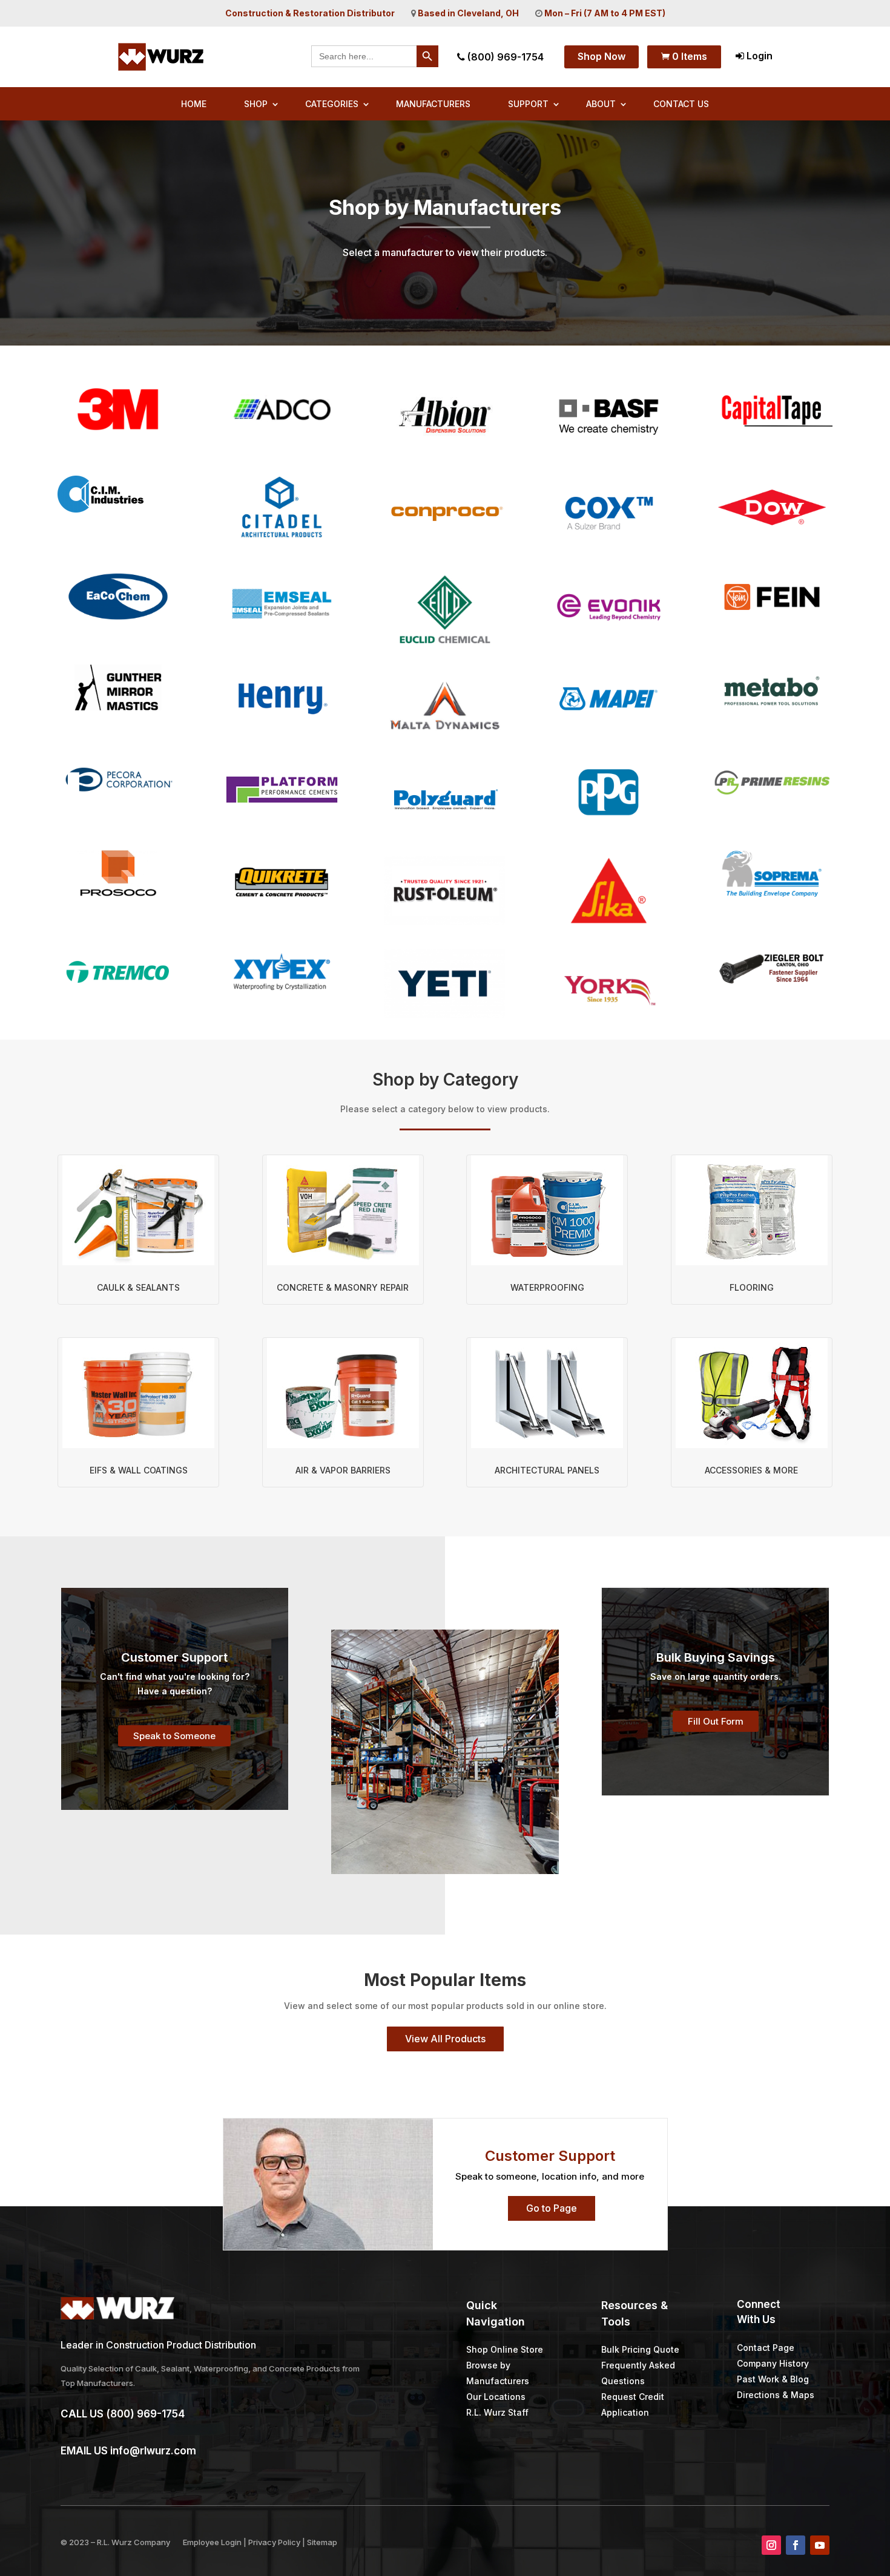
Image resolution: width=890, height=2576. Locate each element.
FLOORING (752, 1287)
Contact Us (681, 104)
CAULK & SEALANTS (138, 1287)
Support (528, 104)
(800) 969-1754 (504, 57)
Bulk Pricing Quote (640, 2349)
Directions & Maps (776, 2395)
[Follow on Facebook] (796, 2545)
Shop (256, 104)
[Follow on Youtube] (820, 2545)
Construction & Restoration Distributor (310, 13)
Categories (332, 104)
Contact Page (766, 2348)
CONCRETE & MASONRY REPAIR (343, 1287)
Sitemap (322, 2542)
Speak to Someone (174, 1736)
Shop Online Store (505, 2349)
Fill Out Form (716, 1721)
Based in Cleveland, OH (468, 13)
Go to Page (552, 2208)
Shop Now (602, 56)
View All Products (445, 2039)
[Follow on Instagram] (771, 2545)
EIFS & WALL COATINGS (139, 1470)
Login (758, 56)
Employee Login (212, 2542)
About (601, 104)
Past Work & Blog (773, 2379)
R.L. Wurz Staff (497, 2412)
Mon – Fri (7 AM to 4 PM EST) (605, 13)
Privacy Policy (274, 2542)
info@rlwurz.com (153, 2451)
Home (194, 104)
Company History (773, 2363)
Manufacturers (433, 104)
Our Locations (496, 2397)
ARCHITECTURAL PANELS (547, 1470)
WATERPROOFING (547, 1287)
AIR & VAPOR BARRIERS (343, 1470)
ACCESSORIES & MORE (751, 1470)
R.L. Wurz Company (133, 2542)
